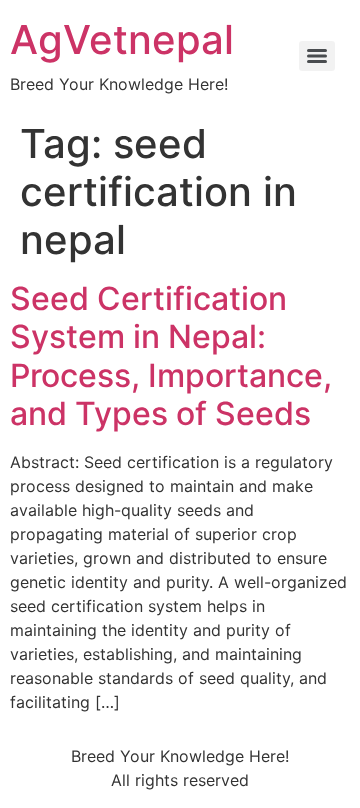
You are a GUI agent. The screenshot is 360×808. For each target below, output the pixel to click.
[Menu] (317, 56)
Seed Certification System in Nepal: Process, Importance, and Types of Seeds (171, 356)
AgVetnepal (122, 39)
